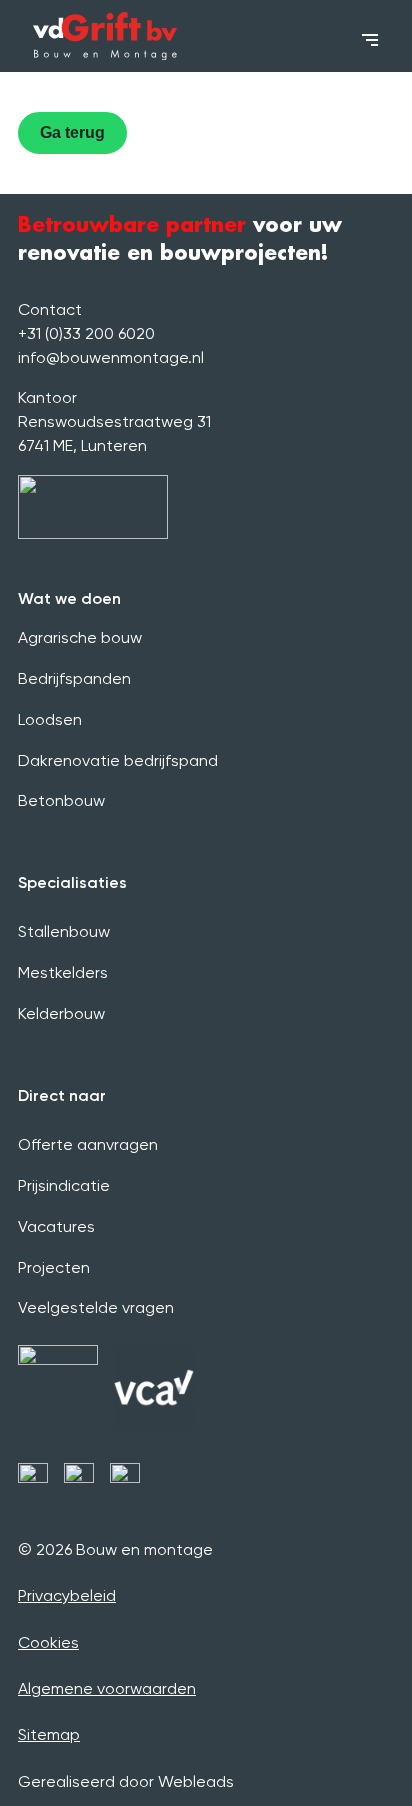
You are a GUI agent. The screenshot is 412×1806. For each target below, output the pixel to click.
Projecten (54, 1267)
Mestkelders (63, 972)
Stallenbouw (64, 931)
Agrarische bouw (80, 637)
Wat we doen (69, 598)
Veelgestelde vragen (96, 1307)
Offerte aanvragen (88, 1144)
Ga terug (72, 132)
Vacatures (56, 1226)
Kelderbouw (61, 1013)
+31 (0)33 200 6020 (86, 333)
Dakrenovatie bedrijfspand (118, 760)
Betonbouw (61, 800)
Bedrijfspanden (74, 678)
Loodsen (50, 719)
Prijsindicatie (64, 1185)
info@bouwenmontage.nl (111, 357)
